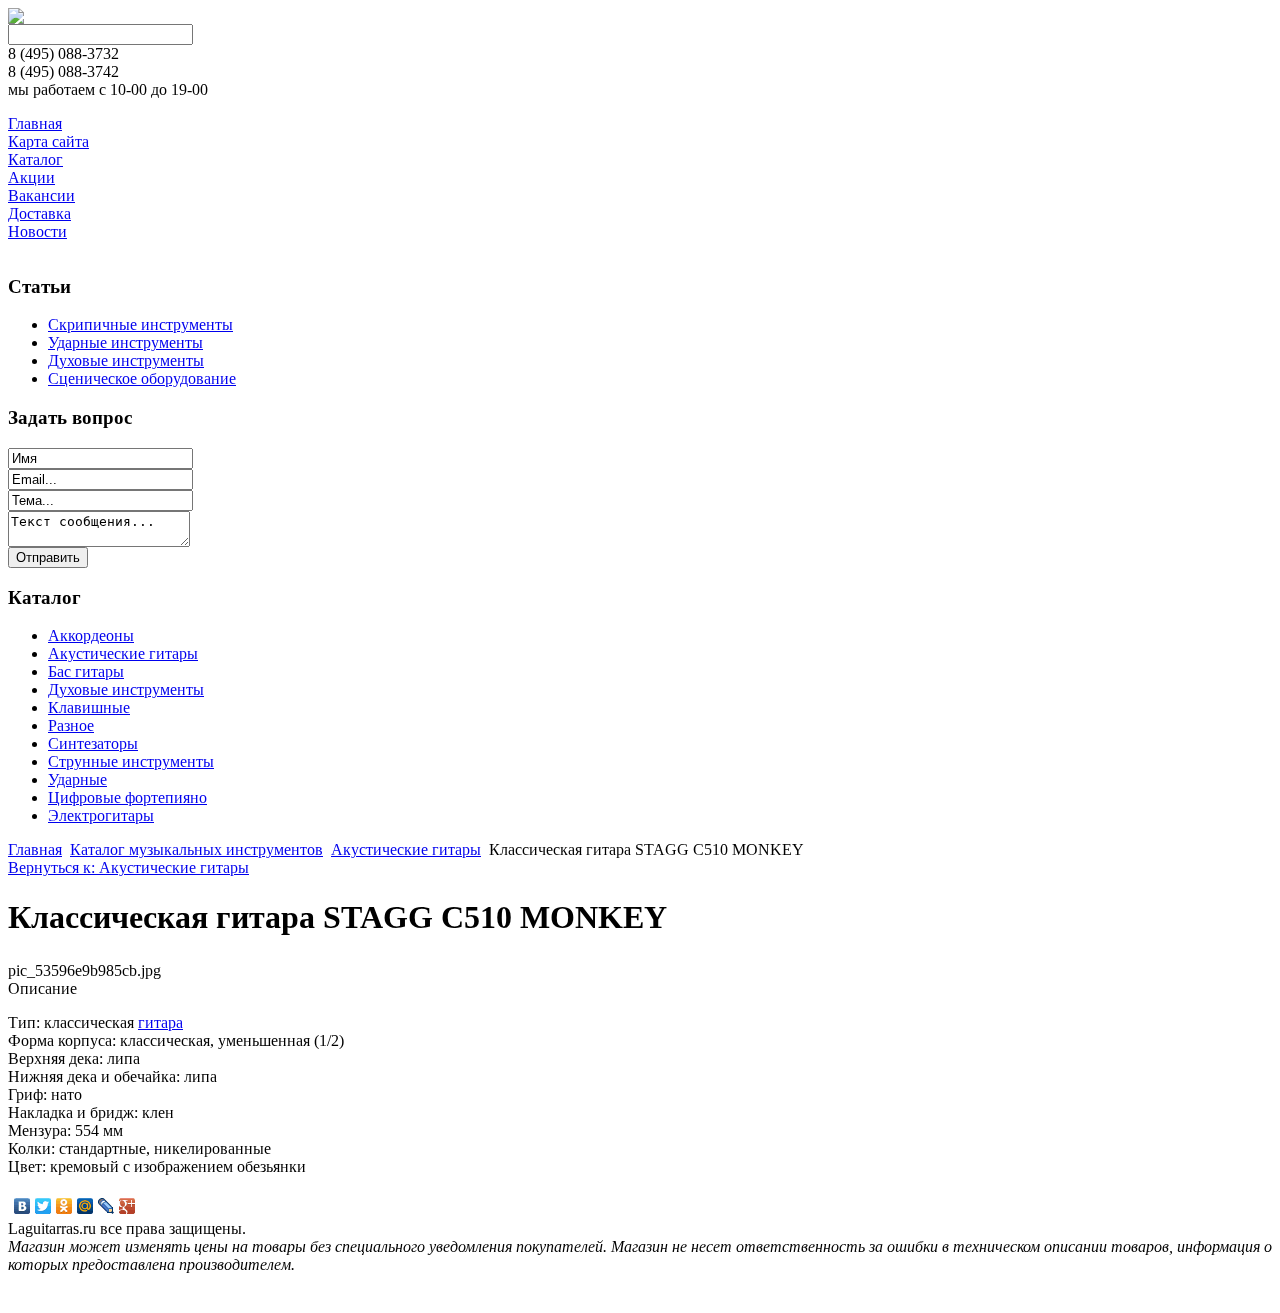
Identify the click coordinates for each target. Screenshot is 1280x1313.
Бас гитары (86, 671)
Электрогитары (101, 815)
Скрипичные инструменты (140, 324)
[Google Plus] (127, 1206)
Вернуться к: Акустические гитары (128, 867)
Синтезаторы (93, 743)
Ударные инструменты (125, 342)
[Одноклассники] (64, 1206)
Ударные (77, 779)
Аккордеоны (91, 635)
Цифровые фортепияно (127, 797)
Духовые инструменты (126, 360)
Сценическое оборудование (142, 378)
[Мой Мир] (85, 1206)
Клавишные (89, 707)
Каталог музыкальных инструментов (196, 849)
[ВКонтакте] (22, 1206)
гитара (160, 1022)
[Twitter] (43, 1206)
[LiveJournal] (106, 1206)
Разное (71, 725)
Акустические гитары (123, 653)
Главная (35, 849)
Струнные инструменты (131, 761)
